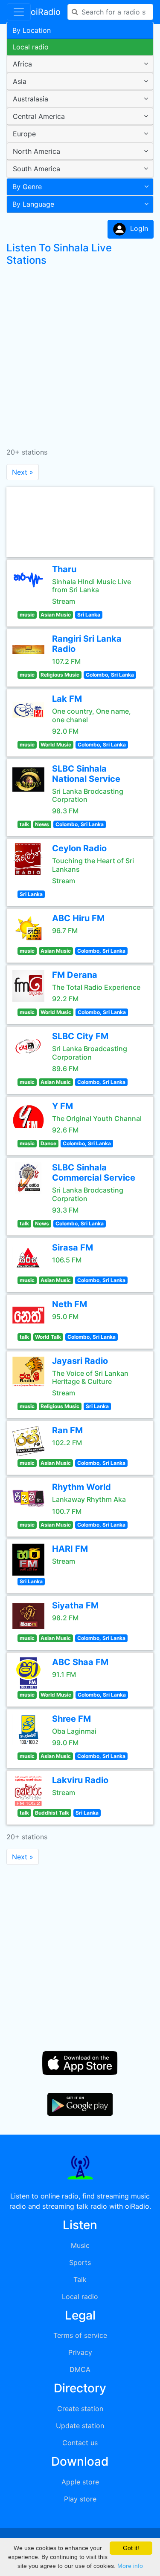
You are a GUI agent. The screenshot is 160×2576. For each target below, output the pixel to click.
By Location (32, 30)
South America (36, 169)
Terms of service (80, 2335)
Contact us (80, 2443)
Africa (22, 64)
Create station (80, 2409)
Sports (80, 2262)
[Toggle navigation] (19, 12)
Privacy (80, 2352)
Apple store (80, 2482)
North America (36, 151)
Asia (20, 81)
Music (80, 2245)
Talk (80, 2279)
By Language (33, 204)
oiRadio (46, 12)
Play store (80, 2499)
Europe (24, 134)
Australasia (31, 99)
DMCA (80, 2369)
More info (130, 2566)
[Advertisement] (80, 353)
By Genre (27, 187)
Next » (23, 472)
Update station (80, 2426)
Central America (39, 116)
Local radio (31, 47)
